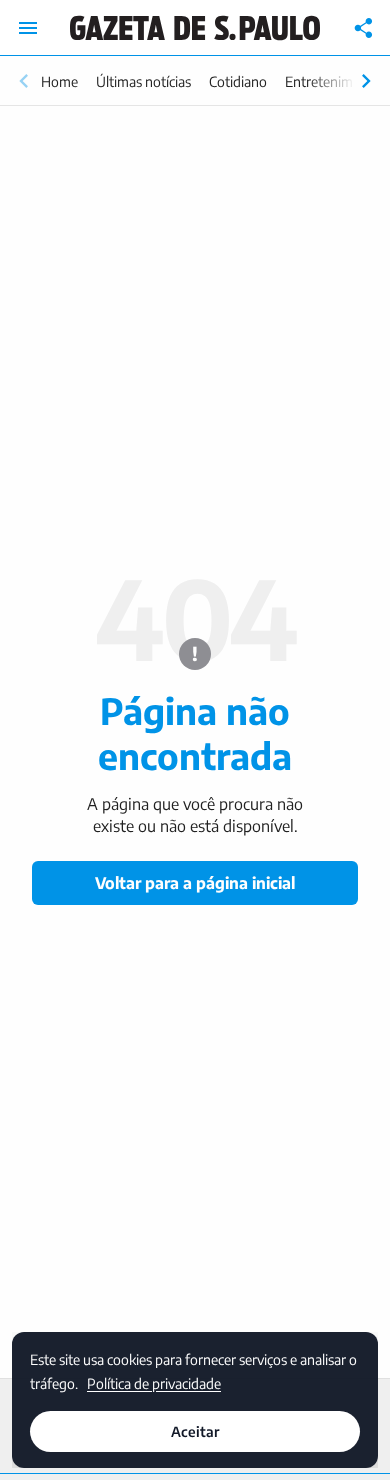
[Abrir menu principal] (28, 28)
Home (59, 81)
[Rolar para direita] (366, 81)
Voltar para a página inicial (195, 883)
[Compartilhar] (364, 28)
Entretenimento (333, 81)
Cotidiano (238, 81)
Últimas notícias (143, 81)
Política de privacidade (154, 1382)
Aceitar (195, 1431)
